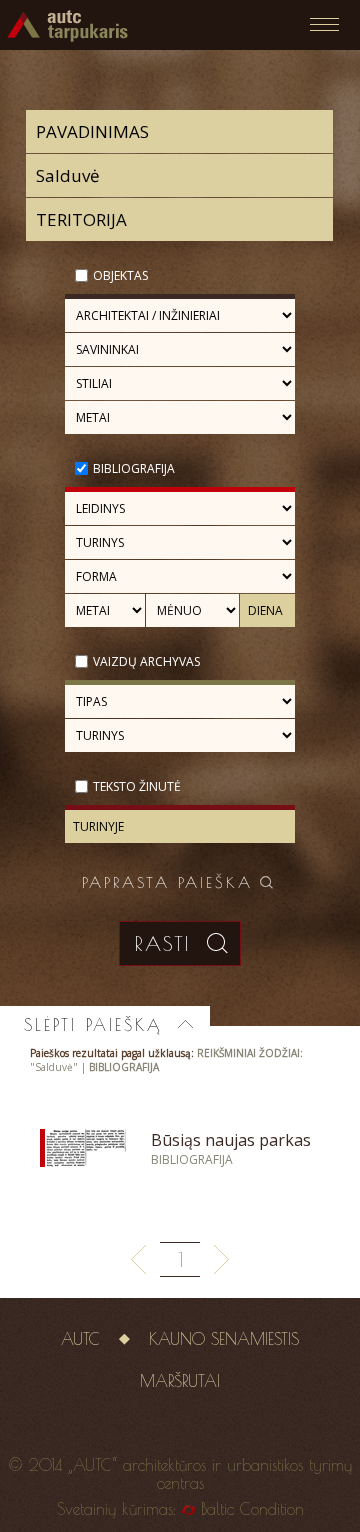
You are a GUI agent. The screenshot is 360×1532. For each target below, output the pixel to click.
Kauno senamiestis (224, 1339)
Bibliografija (134, 468)
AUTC (80, 1339)
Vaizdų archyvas (146, 661)
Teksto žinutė (137, 786)
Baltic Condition (252, 1509)
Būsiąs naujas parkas (231, 1140)
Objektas (120, 275)
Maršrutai (180, 1381)
